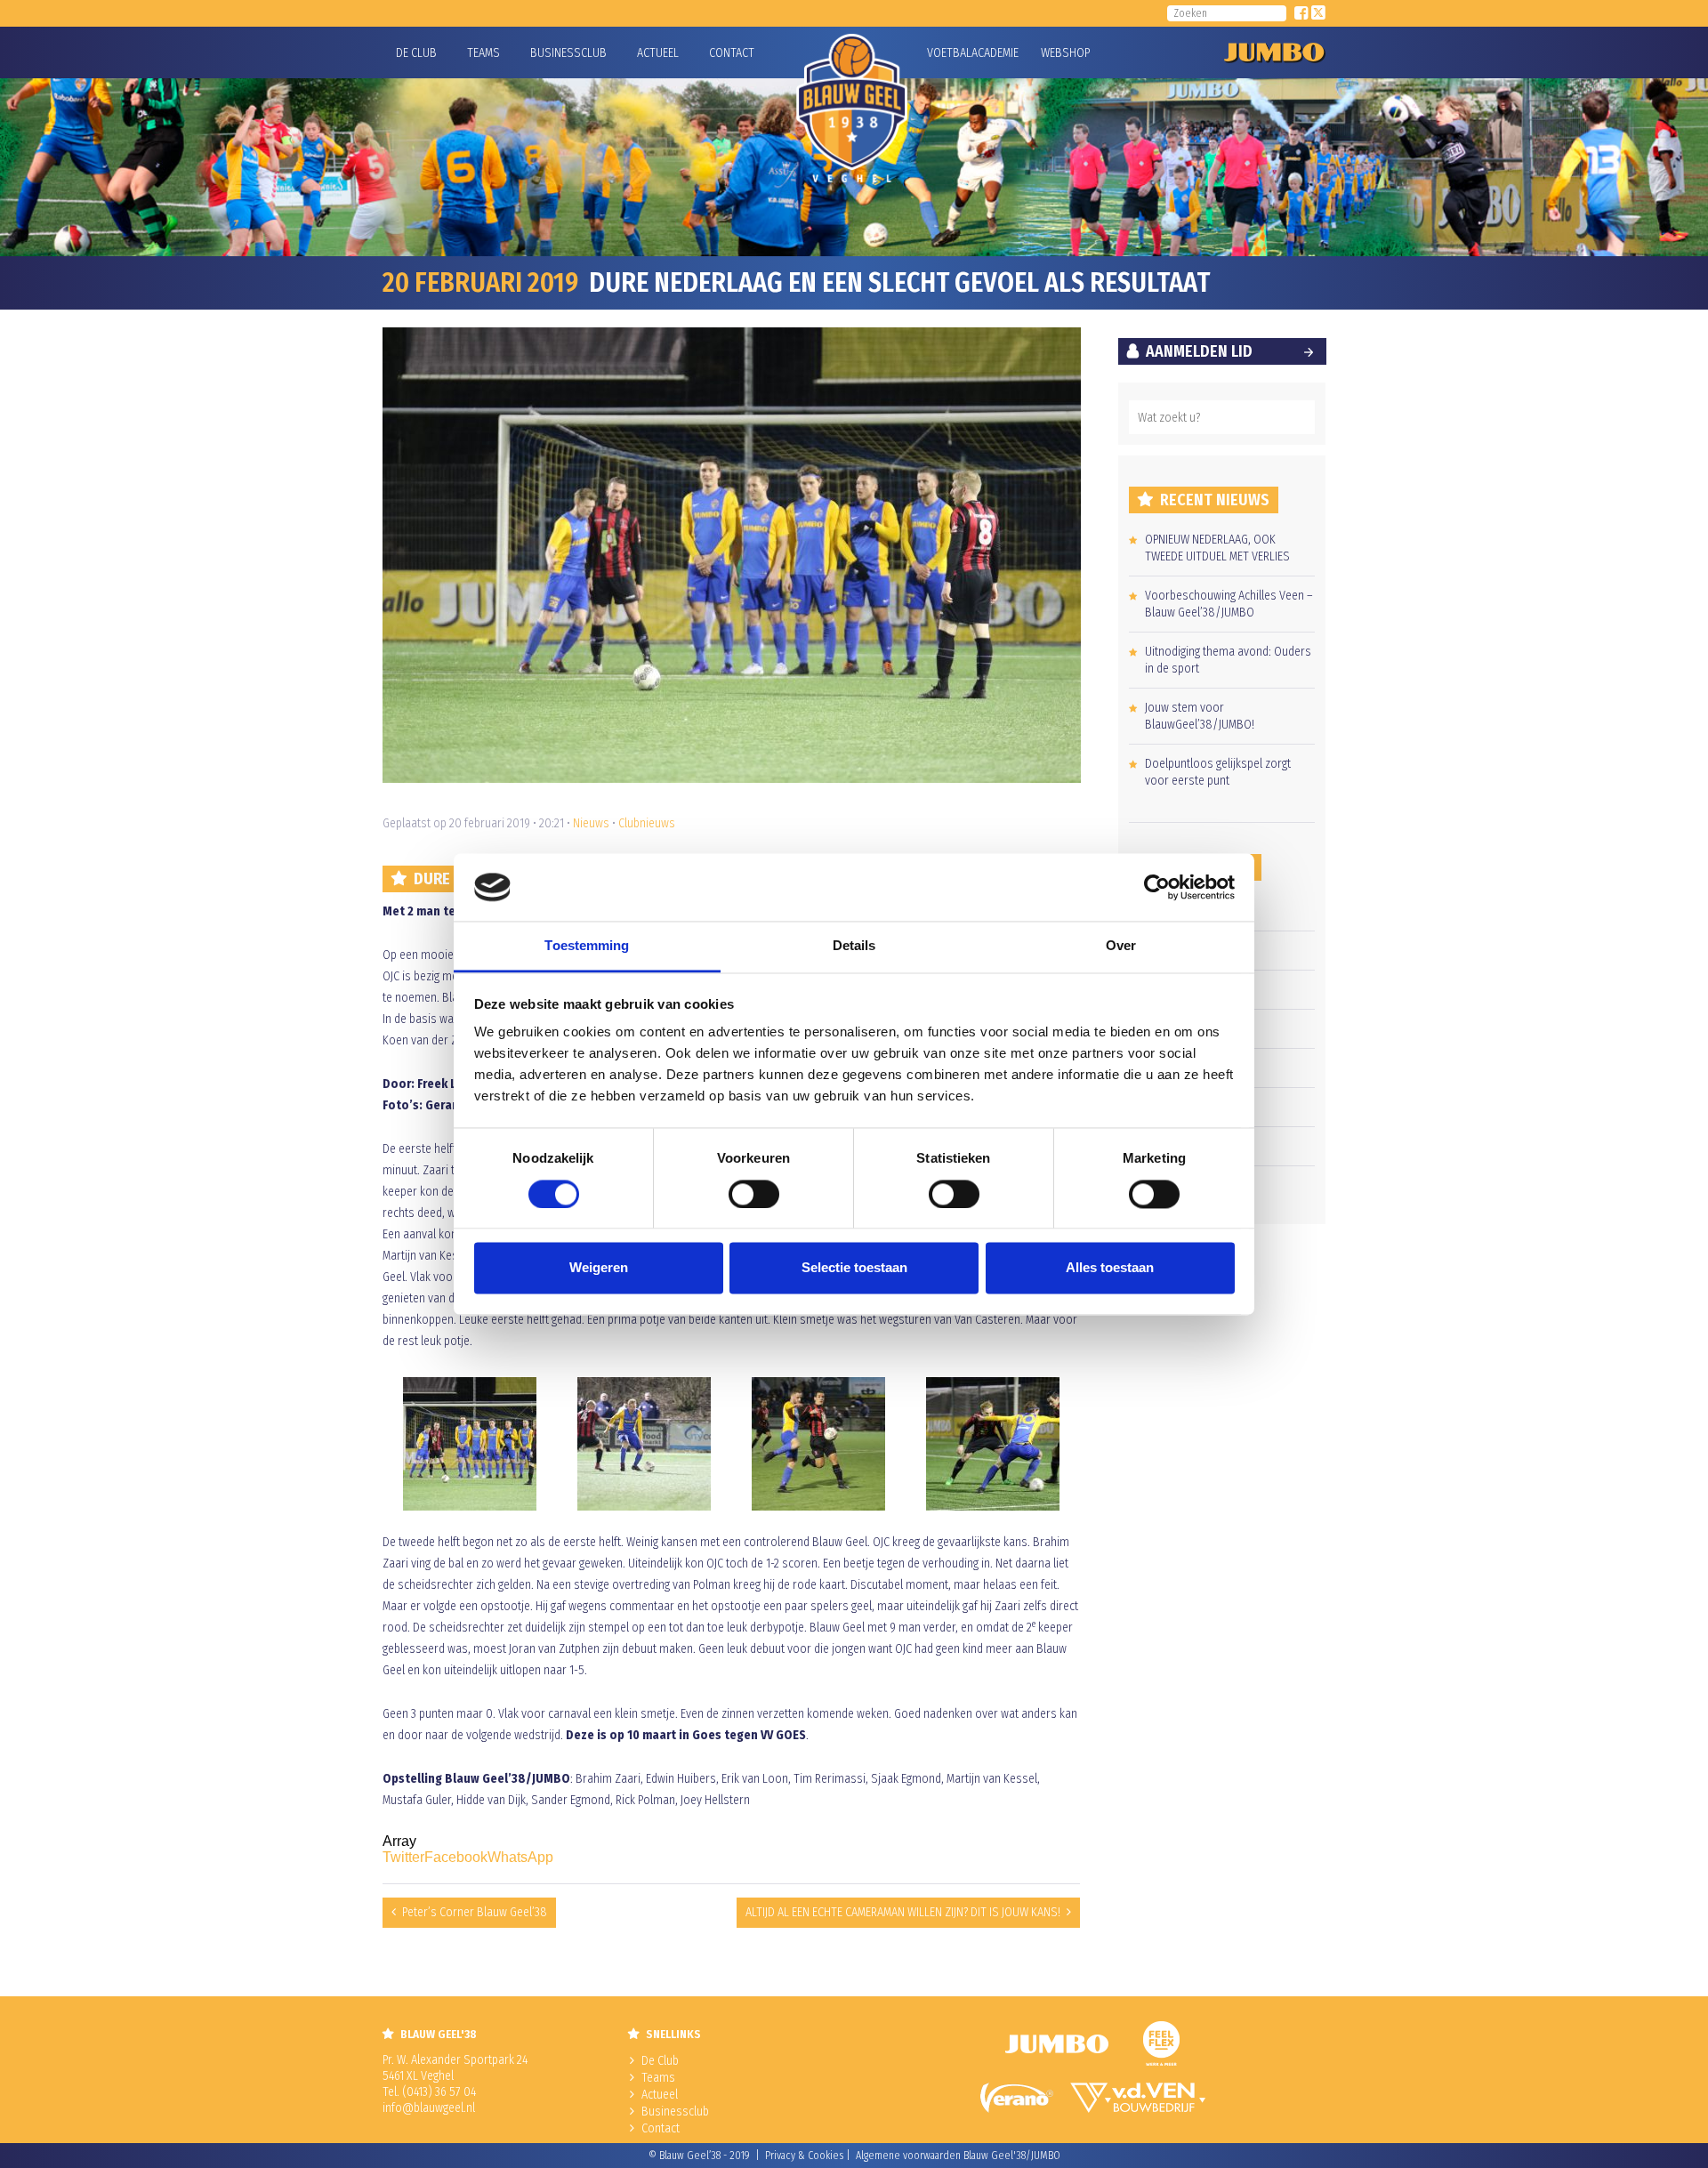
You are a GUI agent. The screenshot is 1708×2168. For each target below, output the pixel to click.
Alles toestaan (1110, 1268)
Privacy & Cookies (804, 2156)
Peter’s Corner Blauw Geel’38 (475, 1912)
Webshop (1063, 53)
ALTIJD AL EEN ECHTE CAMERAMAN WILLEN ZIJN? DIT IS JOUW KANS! (903, 1912)
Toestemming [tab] (587, 946)
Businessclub (568, 53)
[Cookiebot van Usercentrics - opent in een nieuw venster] (1157, 887)
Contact (732, 53)
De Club (416, 53)
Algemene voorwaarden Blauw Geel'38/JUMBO (958, 2156)
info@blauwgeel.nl (429, 2108)
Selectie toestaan (854, 1268)
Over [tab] (1121, 946)
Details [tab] (854, 946)
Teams (483, 53)
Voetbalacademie (949, 53)
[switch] (754, 1194)
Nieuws (591, 823)
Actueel (658, 53)
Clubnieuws (647, 823)
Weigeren (599, 1268)
